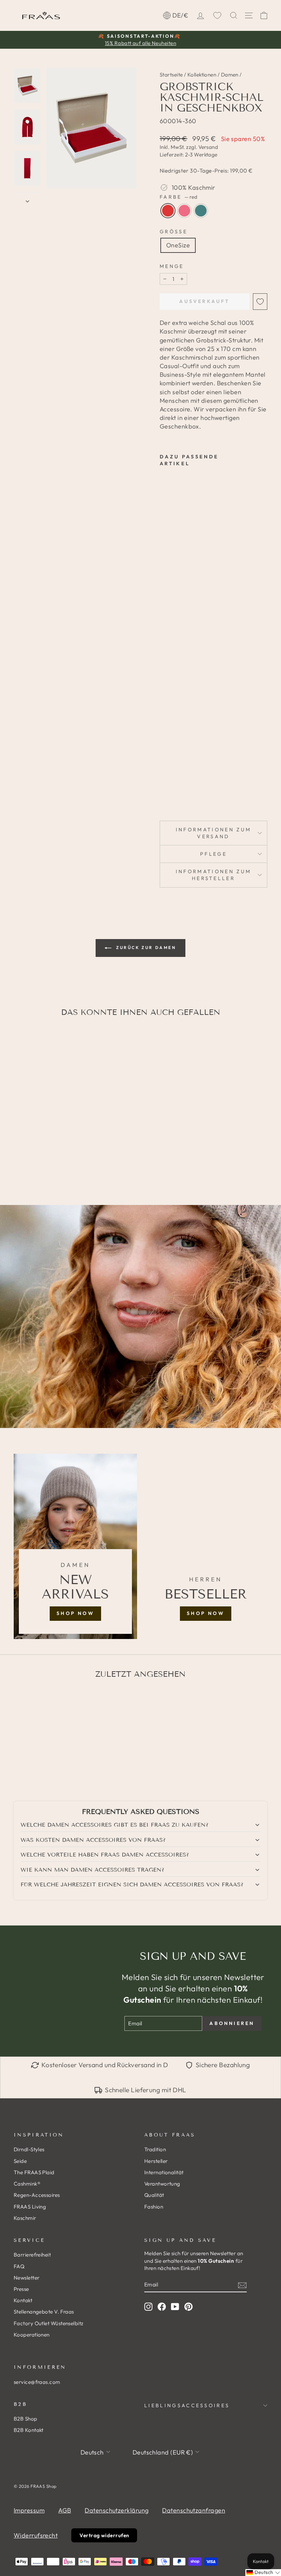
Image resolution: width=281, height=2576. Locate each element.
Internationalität (164, 2172)
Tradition (155, 2149)
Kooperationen (32, 2335)
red (168, 211)
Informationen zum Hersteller (213, 875)
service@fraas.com (37, 2382)
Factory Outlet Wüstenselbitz (49, 2323)
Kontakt (23, 2300)
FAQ (19, 2266)
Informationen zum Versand (213, 833)
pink (184, 211)
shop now (75, 1613)
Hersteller (156, 2161)
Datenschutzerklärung (117, 2510)
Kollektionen (202, 75)
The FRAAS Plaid (34, 2172)
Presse (21, 2289)
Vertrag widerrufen (104, 2535)
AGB (65, 2510)
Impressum (29, 2510)
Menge (172, 266)
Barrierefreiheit (32, 2255)
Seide (20, 2161)
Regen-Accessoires (37, 2195)
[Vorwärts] (27, 199)
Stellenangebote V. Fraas (44, 2312)
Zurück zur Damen (145, 947)
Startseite (171, 75)
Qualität (154, 2195)
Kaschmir (25, 2218)
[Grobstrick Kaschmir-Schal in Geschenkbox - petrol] (164, 799)
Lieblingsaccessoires (187, 2405)
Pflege (213, 854)
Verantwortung (162, 2184)
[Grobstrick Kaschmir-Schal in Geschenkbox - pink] (164, 791)
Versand (208, 147)
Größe (174, 232)
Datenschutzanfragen (194, 2510)
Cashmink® (27, 2184)
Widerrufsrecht (36, 2535)
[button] (263, 2573)
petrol (201, 211)
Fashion (154, 2207)
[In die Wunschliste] (260, 302)
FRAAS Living (30, 2207)
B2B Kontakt (29, 2430)
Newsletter (27, 2278)
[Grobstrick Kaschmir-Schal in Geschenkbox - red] (164, 783)
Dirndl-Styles (29, 2149)
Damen (230, 75)
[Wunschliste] (217, 15)
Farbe (178, 197)
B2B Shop (26, 2419)
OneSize (178, 245)
